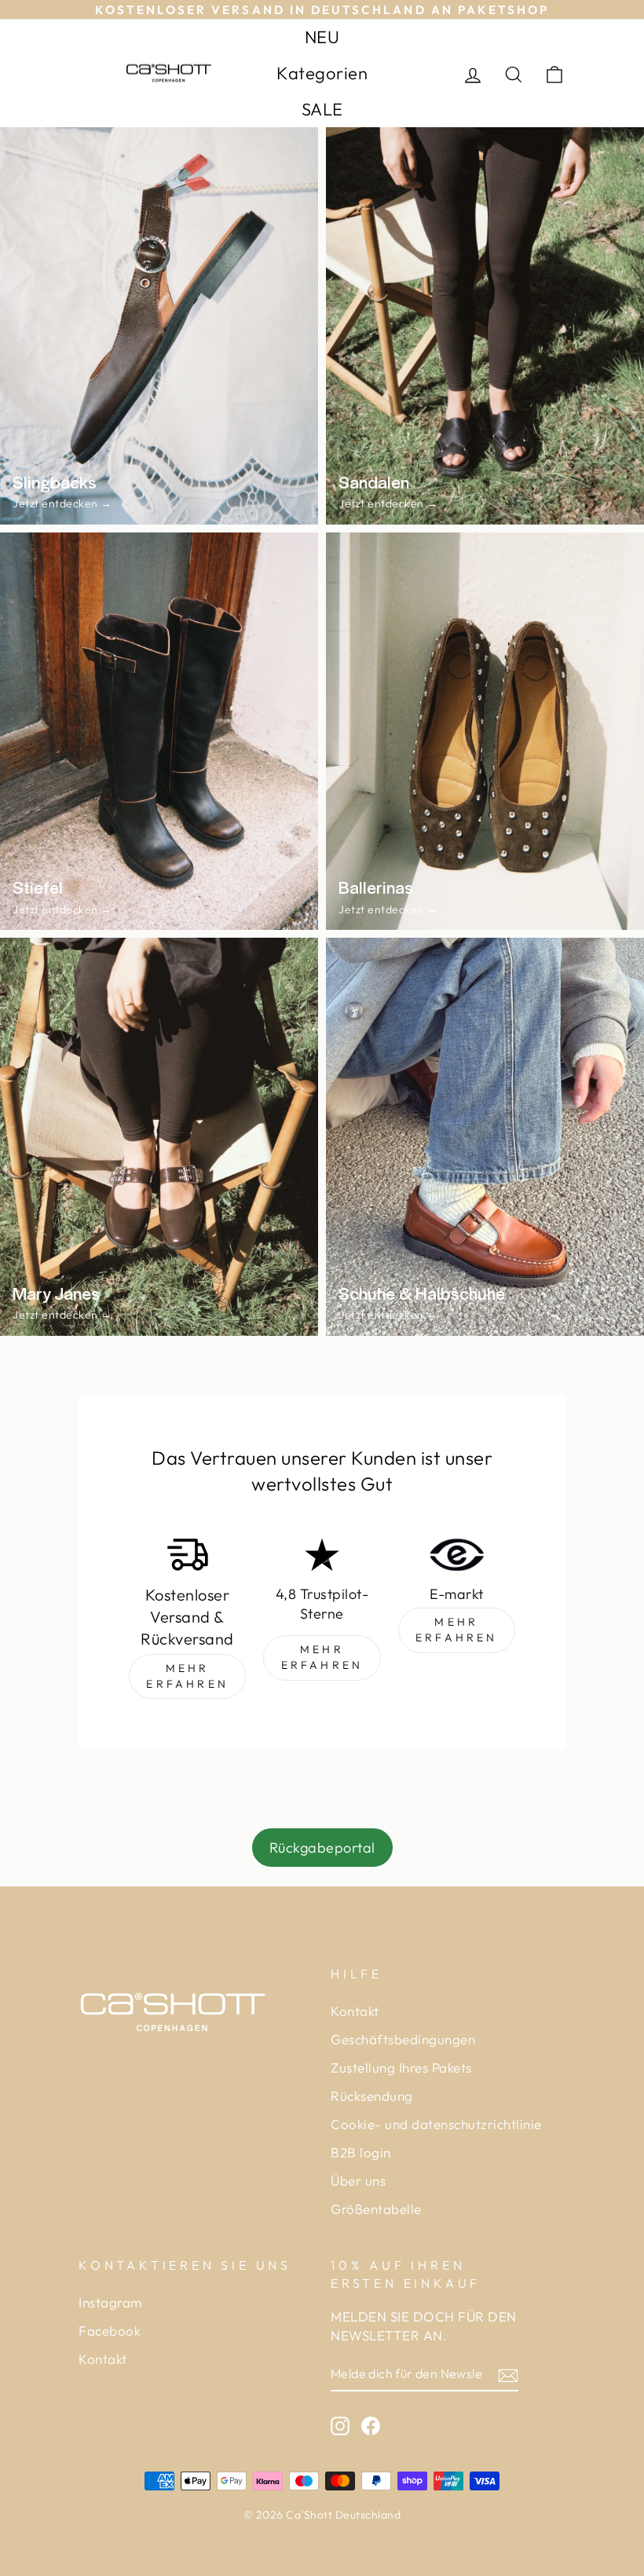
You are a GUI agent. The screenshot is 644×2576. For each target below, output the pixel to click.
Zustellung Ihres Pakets (401, 2067)
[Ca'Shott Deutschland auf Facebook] (371, 2425)
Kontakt (355, 2011)
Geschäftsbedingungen (403, 2039)
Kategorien (322, 73)
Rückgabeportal (322, 1848)
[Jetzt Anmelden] (508, 2374)
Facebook (110, 2331)
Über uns (358, 2181)
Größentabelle (376, 2209)
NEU (322, 37)
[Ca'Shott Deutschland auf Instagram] (340, 2425)
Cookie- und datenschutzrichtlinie (436, 2124)
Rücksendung (372, 2096)
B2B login (361, 2152)
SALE (322, 109)
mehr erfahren (187, 1676)
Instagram (110, 2302)
